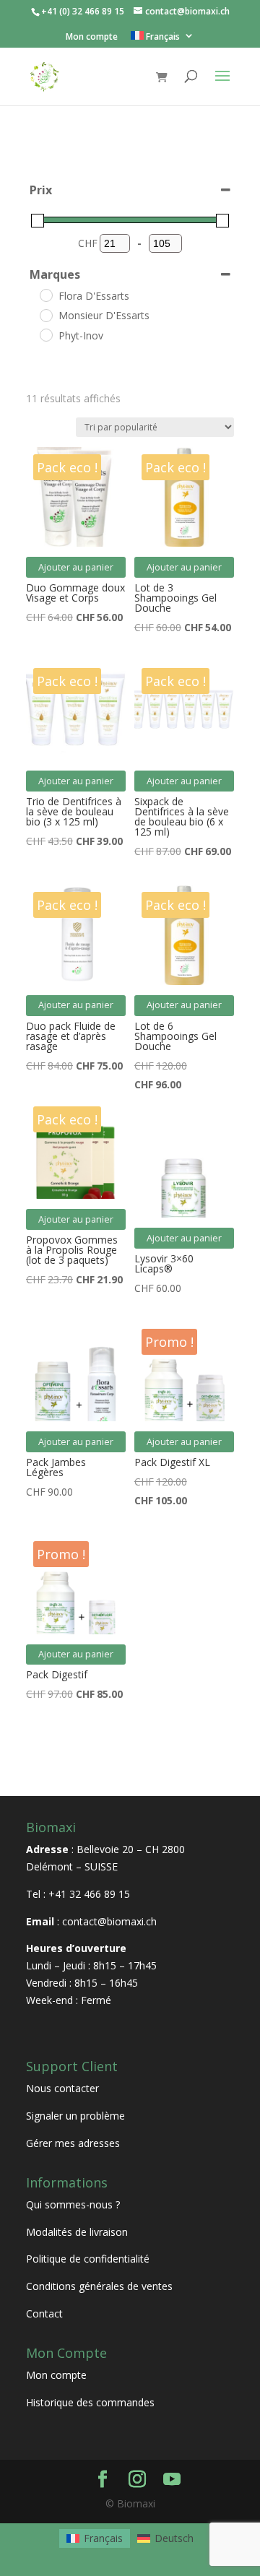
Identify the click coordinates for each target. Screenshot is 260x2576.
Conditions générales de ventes (99, 2286)
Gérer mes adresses (73, 2143)
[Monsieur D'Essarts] (45, 315)
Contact (44, 2313)
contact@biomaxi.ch (109, 1921)
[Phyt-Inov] (45, 334)
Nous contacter (62, 2088)
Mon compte (92, 38)
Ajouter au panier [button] (76, 567)
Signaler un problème (75, 2116)
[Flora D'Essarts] (45, 295)
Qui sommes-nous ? (73, 2204)
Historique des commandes (90, 2402)
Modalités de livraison (77, 2232)
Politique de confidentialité (88, 2259)
